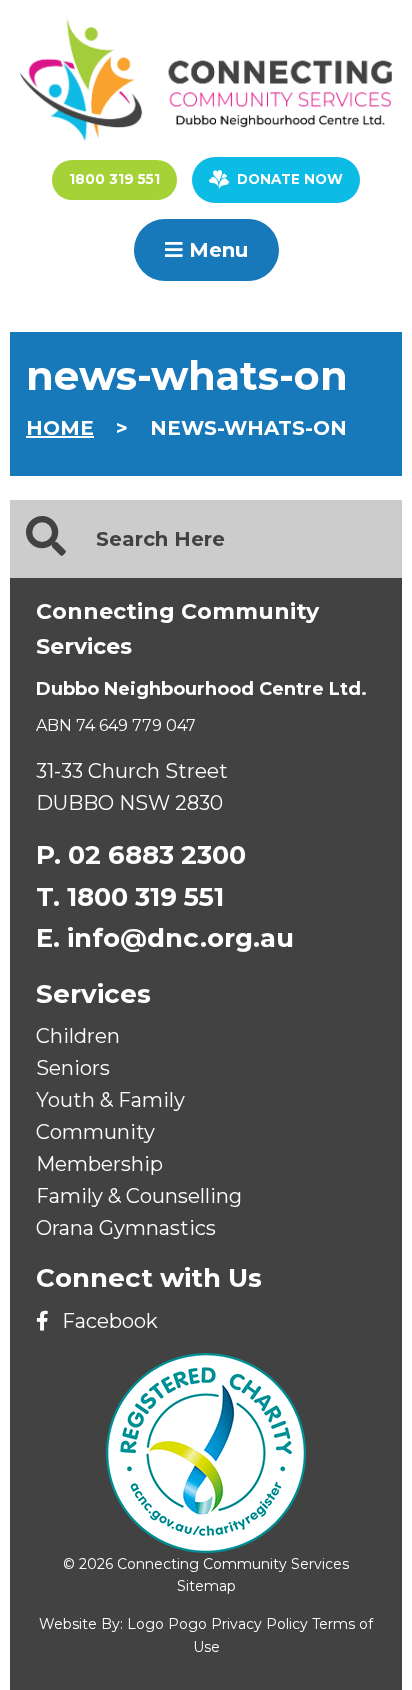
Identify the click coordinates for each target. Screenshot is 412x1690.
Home (60, 428)
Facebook (107, 1321)
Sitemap (206, 1586)
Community (95, 1132)
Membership (99, 1164)
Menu (215, 250)
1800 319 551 (114, 179)
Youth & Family (110, 1100)
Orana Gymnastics (126, 1228)
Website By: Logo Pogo (123, 1624)
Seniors (73, 1068)
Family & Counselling (139, 1196)
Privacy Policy (259, 1624)
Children (78, 1036)
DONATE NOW (290, 179)
